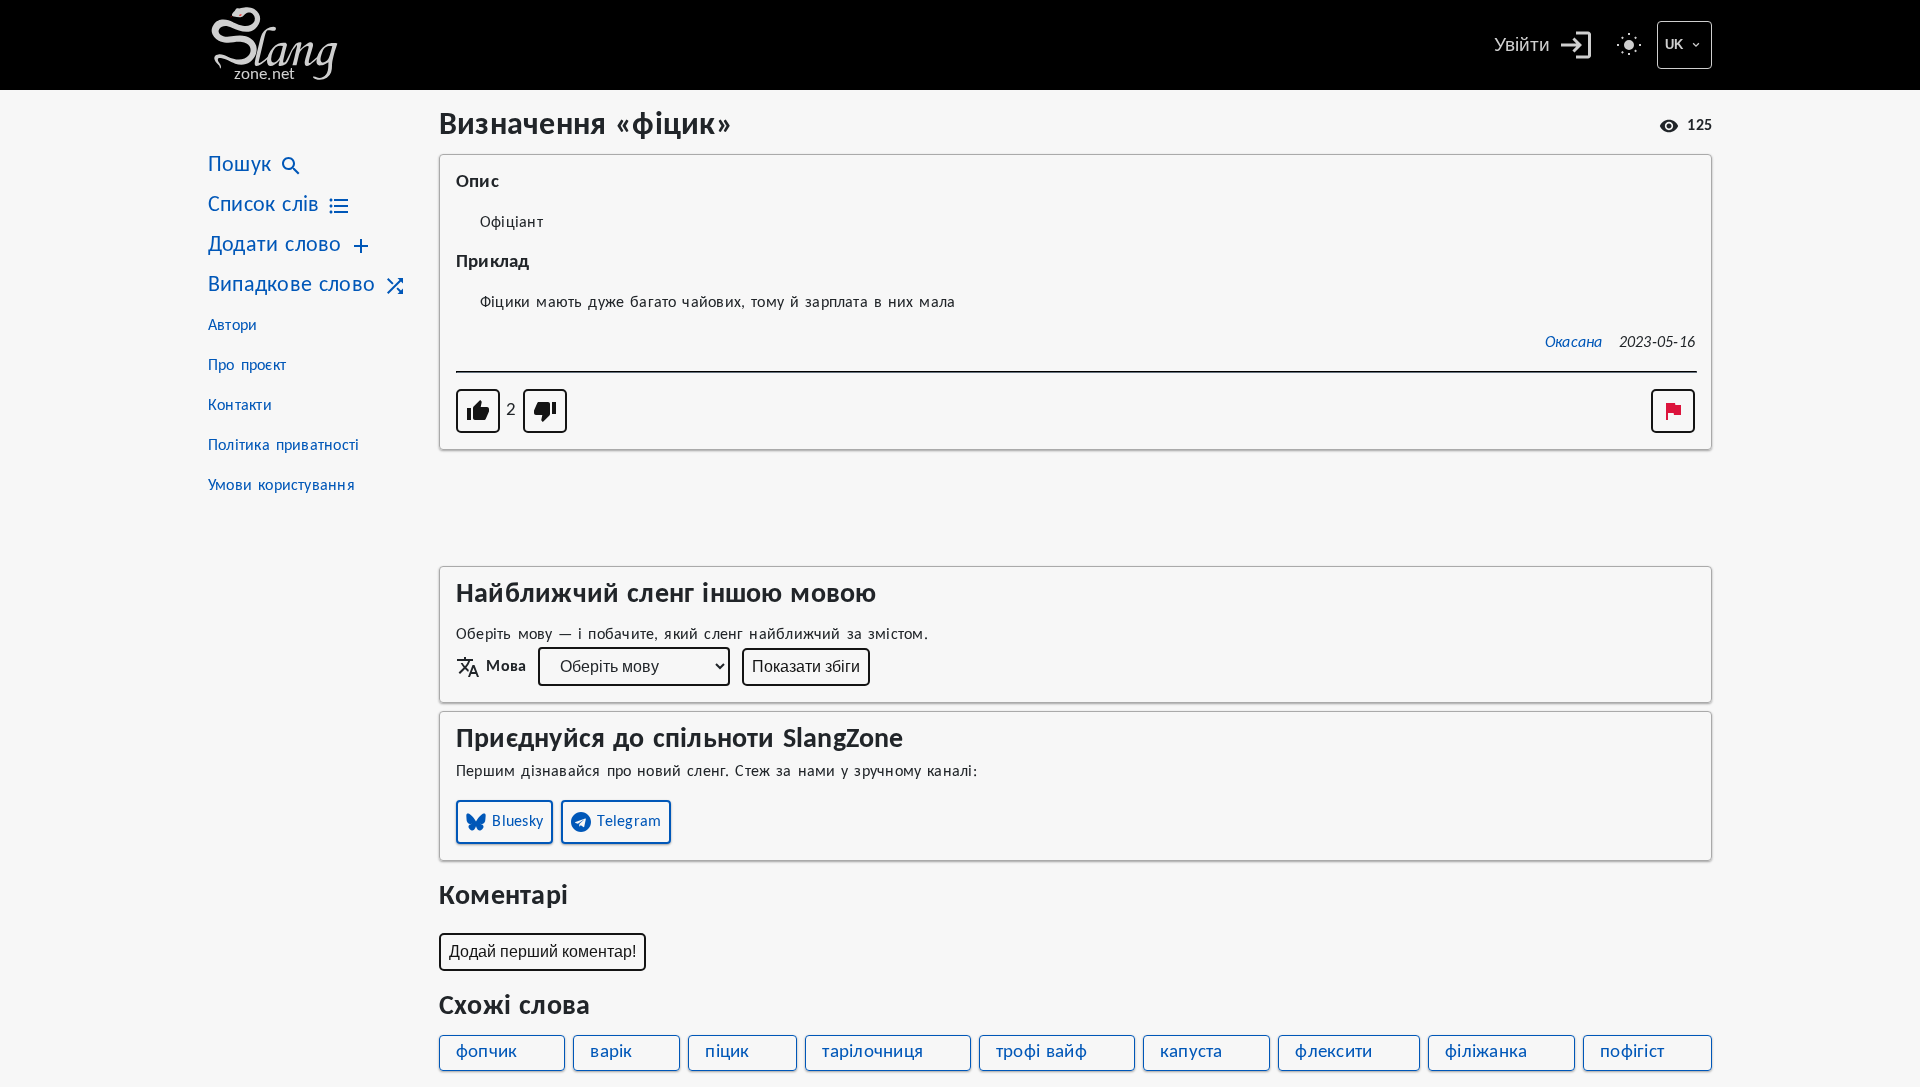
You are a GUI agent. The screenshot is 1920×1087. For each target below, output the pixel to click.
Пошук (239, 165)
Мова (506, 667)
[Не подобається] (545, 411)
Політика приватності (283, 446)
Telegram (629, 822)
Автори (232, 326)
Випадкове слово (291, 285)
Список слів (263, 205)
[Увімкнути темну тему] (1629, 45)
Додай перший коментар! (542, 951)
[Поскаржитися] (1673, 411)
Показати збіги (806, 666)
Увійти (1522, 44)
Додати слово (274, 245)
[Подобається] (478, 411)
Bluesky (517, 822)
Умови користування (281, 486)
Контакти (240, 406)
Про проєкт (247, 366)
